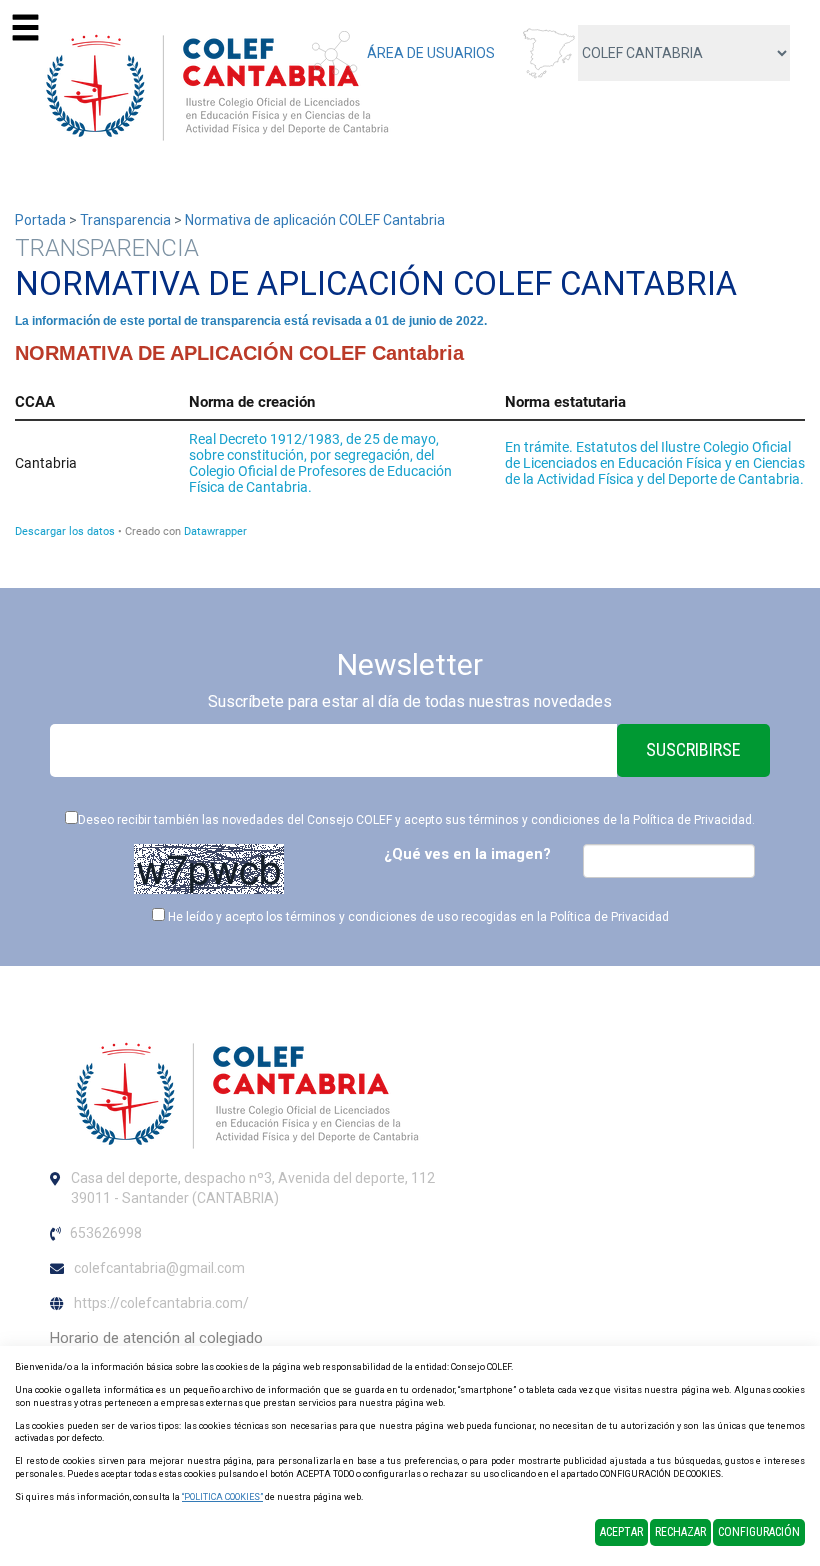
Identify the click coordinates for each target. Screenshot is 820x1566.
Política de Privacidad (692, 820)
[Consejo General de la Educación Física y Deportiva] (214, 84)
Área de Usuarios (431, 53)
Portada (40, 220)
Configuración (759, 1532)
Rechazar (680, 1532)
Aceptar (621, 1532)
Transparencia (125, 220)
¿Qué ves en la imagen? (467, 854)
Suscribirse (693, 749)
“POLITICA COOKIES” (222, 1497)
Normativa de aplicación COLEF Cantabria (315, 220)
